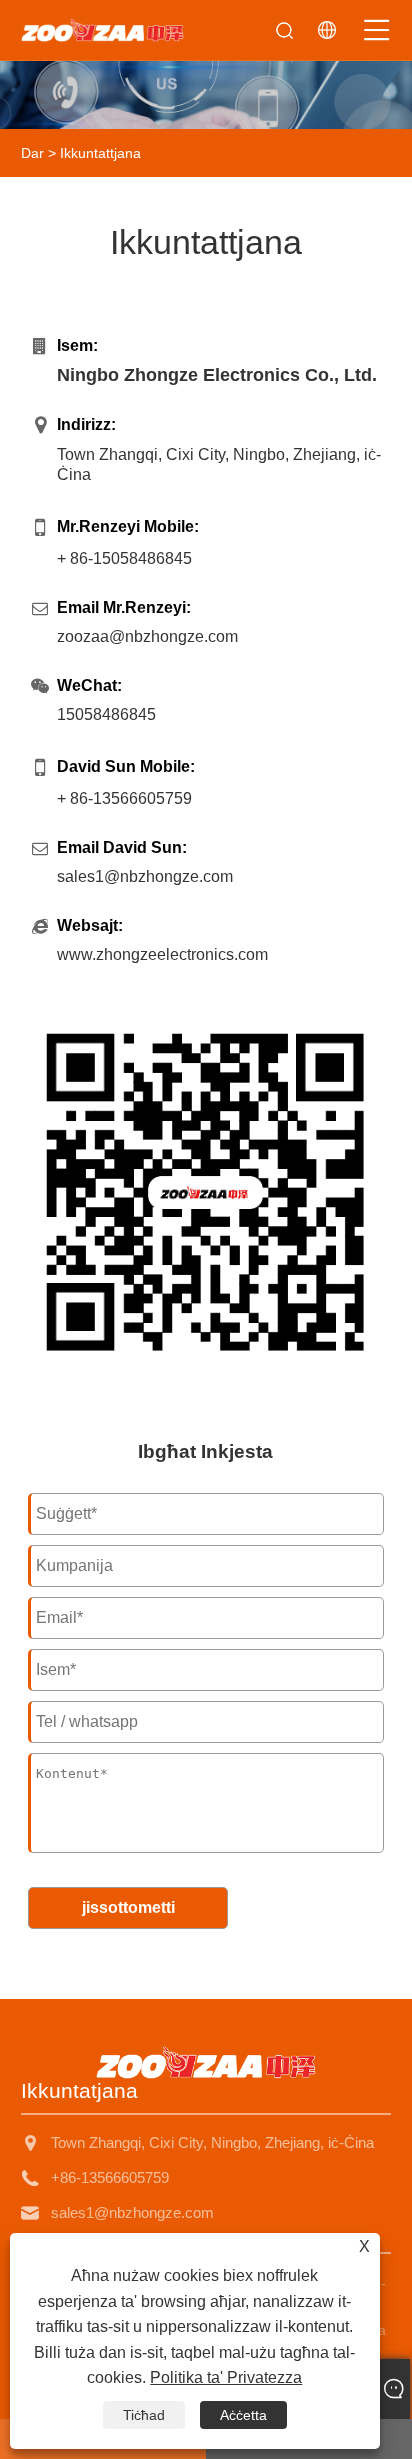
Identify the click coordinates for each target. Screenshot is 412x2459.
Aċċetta (243, 2415)
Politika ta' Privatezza (226, 2377)
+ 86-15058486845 (124, 558)
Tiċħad (144, 2415)
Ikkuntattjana (100, 153)
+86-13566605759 (110, 2177)
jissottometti (128, 1907)
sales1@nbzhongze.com (145, 876)
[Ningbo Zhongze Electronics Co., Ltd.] (102, 30)
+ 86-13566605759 (124, 798)
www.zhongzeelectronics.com (162, 954)
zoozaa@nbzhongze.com (147, 636)
